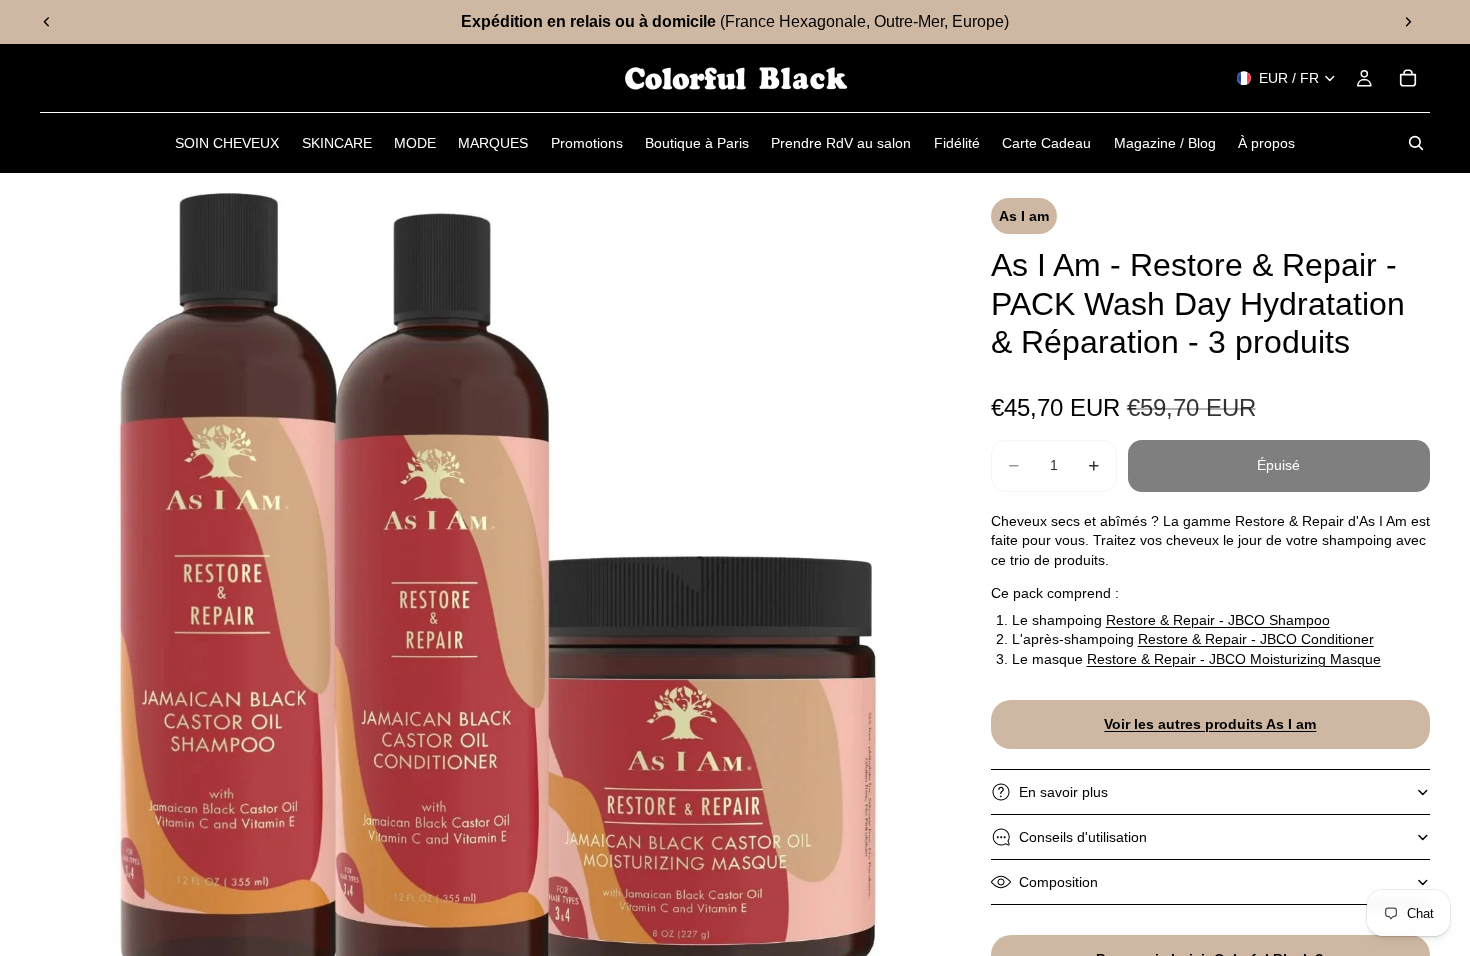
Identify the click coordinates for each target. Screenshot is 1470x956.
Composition (1058, 882)
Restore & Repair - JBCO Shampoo (1218, 620)
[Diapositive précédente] (47, 22)
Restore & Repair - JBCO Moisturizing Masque (1234, 659)
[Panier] (1408, 78)
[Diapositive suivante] (1408, 22)
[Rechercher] (1416, 143)
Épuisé (1278, 465)
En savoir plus (1063, 792)
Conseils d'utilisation (1083, 837)
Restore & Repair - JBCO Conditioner (1256, 639)
